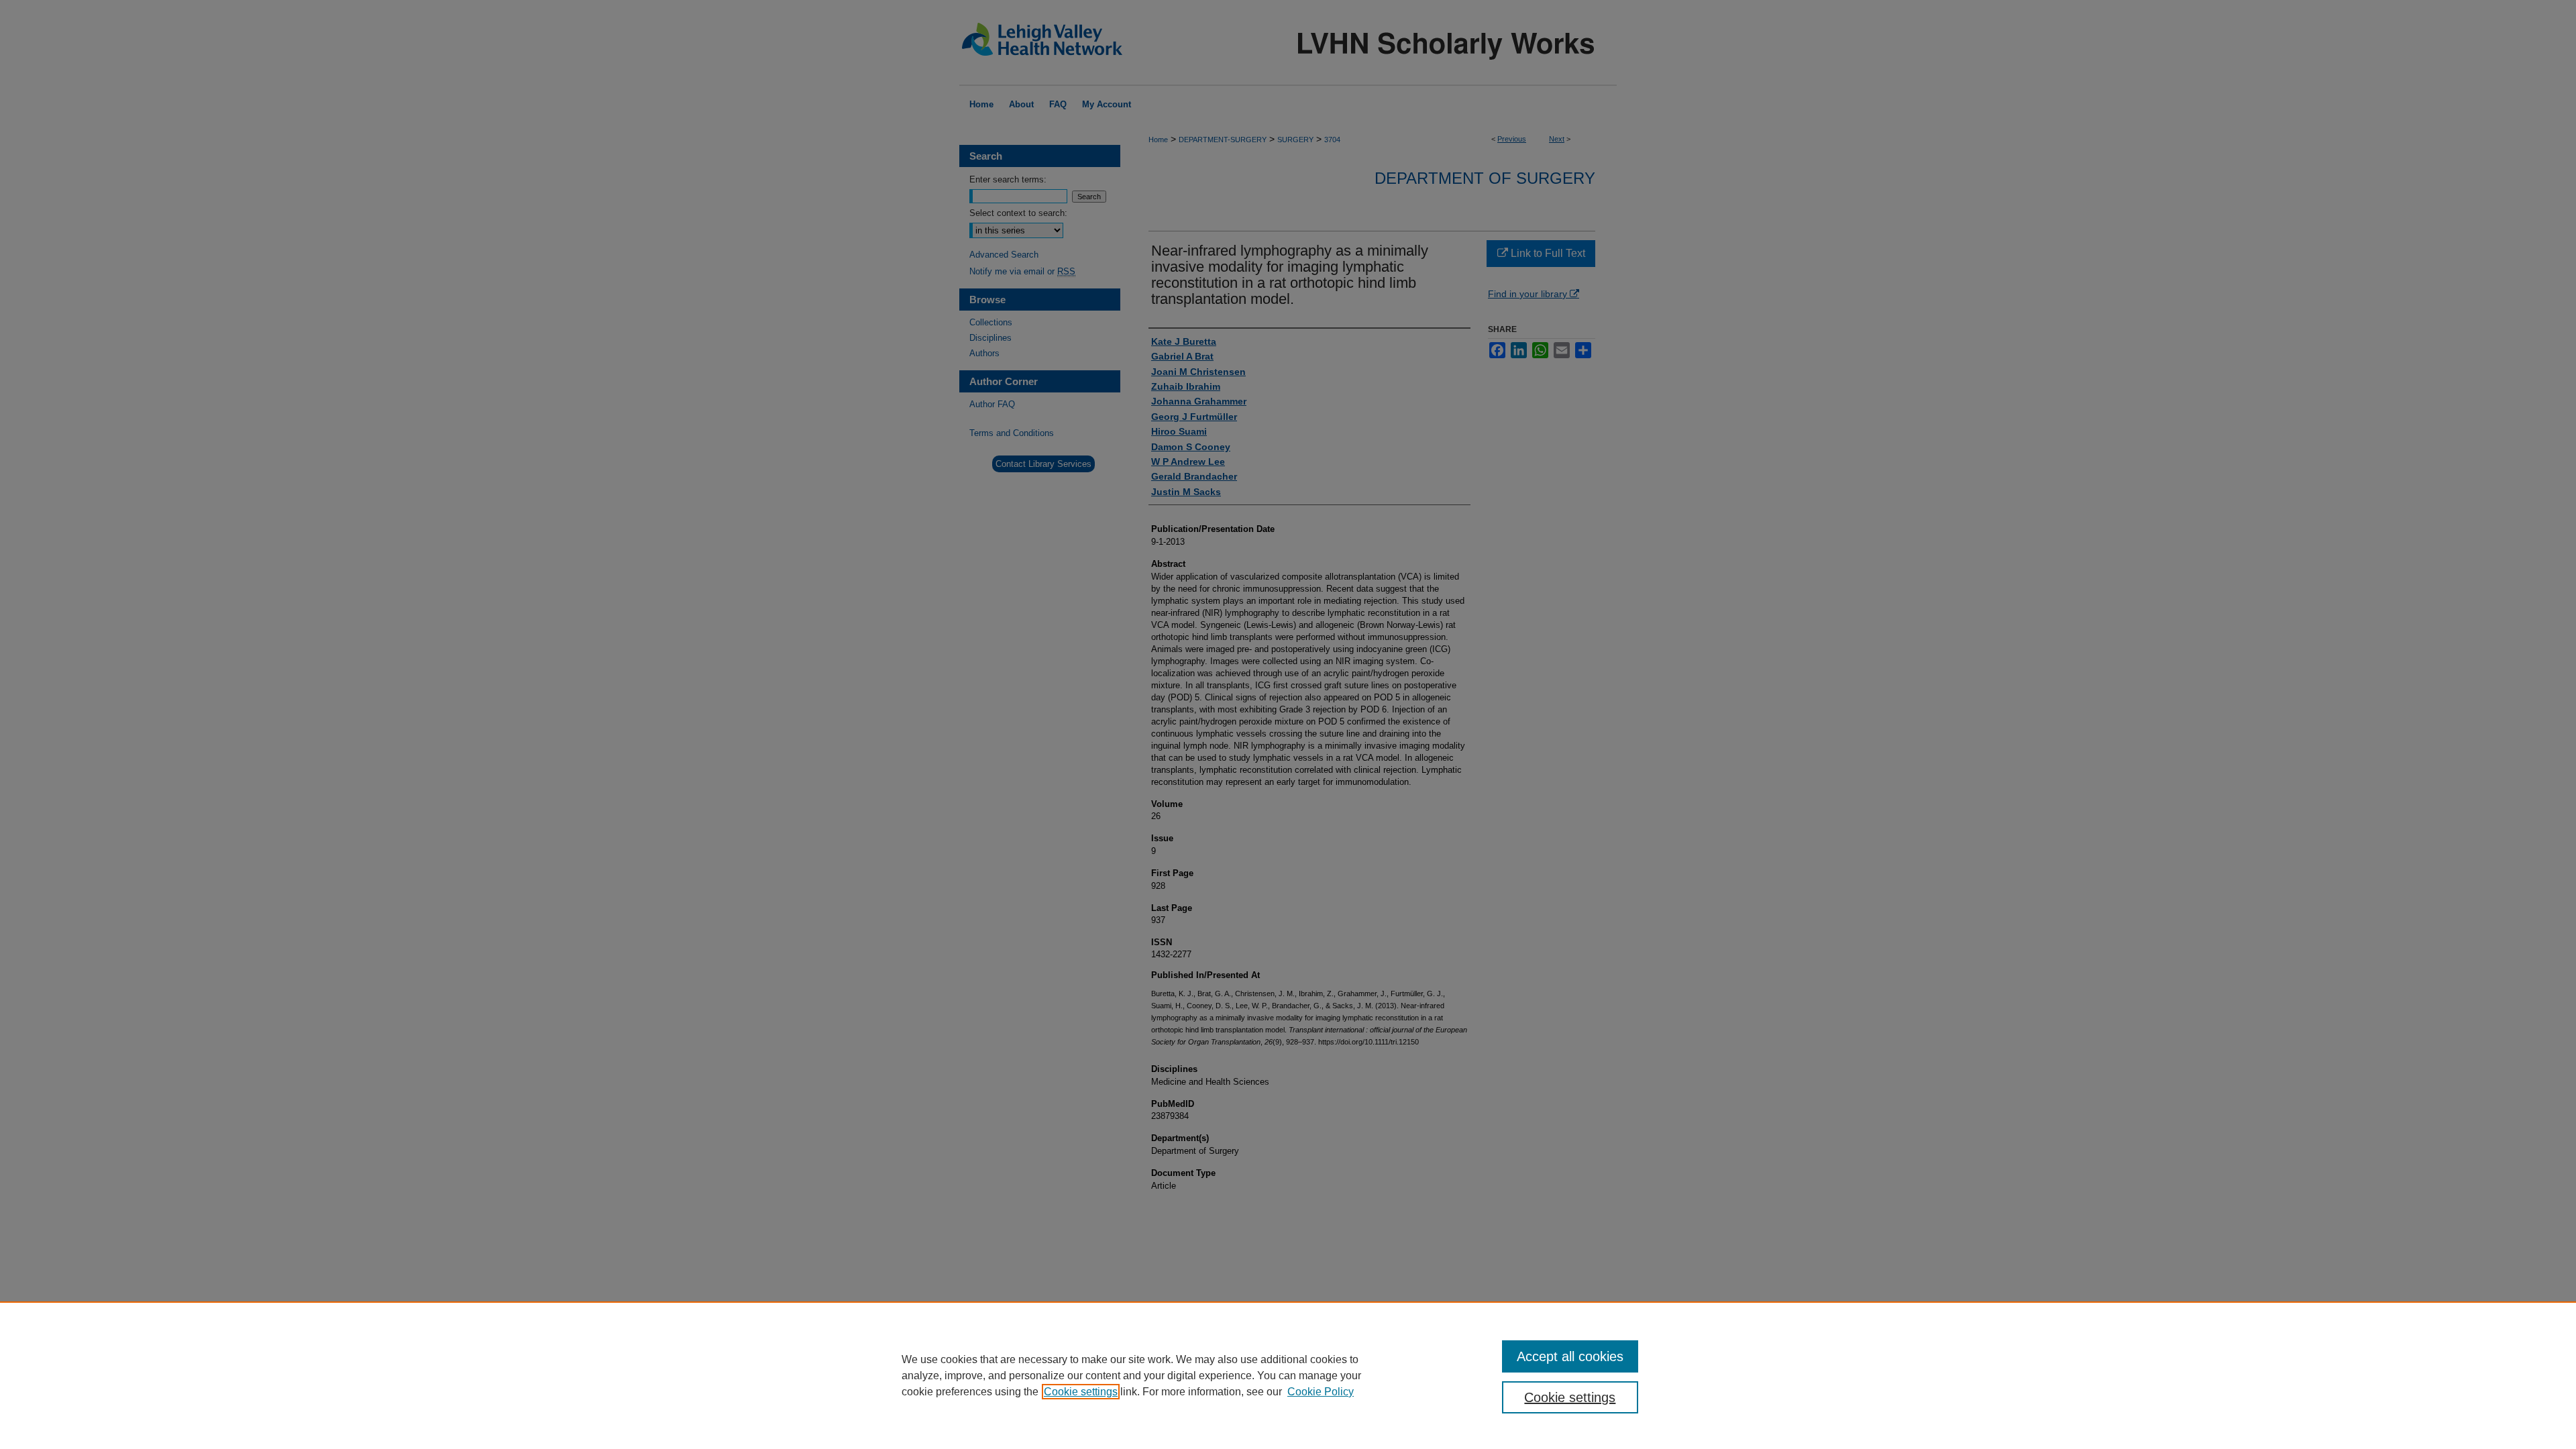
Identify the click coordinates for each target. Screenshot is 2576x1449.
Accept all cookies (1570, 1356)
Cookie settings (1081, 1392)
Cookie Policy (1321, 1392)
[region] (1288, 1375)
